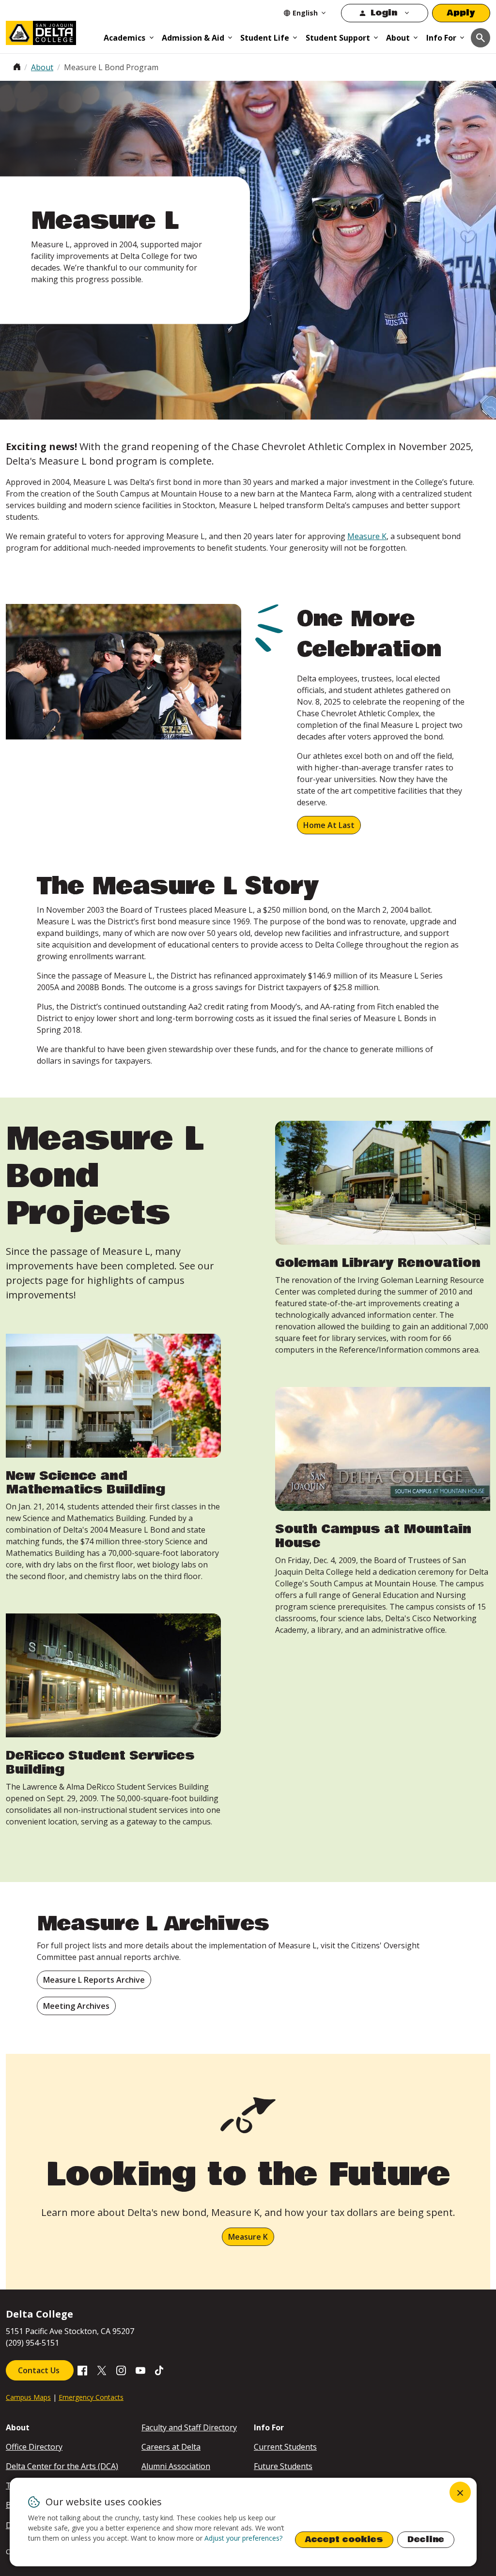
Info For (441, 38)
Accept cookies (344, 2539)
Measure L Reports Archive (94, 1980)
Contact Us (40, 2370)
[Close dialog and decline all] (460, 2492)
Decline (426, 2539)
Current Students (285, 2447)
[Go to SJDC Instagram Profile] (121, 2369)
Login (384, 13)
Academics (124, 38)
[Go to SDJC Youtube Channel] (140, 2369)
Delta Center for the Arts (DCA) (62, 2466)
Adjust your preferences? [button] (243, 2538)
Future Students (283, 2466)
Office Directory (34, 2447)
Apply (461, 13)
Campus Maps (28, 2397)
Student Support (338, 38)
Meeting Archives (76, 2006)
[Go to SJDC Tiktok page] (160, 2369)
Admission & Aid (193, 38)
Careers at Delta (171, 2447)
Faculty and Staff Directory (189, 2427)
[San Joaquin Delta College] (51, 31)
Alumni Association (176, 2466)
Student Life (265, 38)
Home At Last (329, 825)
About (398, 38)
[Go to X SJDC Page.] (102, 2369)
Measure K (367, 536)
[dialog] (243, 2522)
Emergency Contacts (91, 2397)
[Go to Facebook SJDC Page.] (82, 2369)
